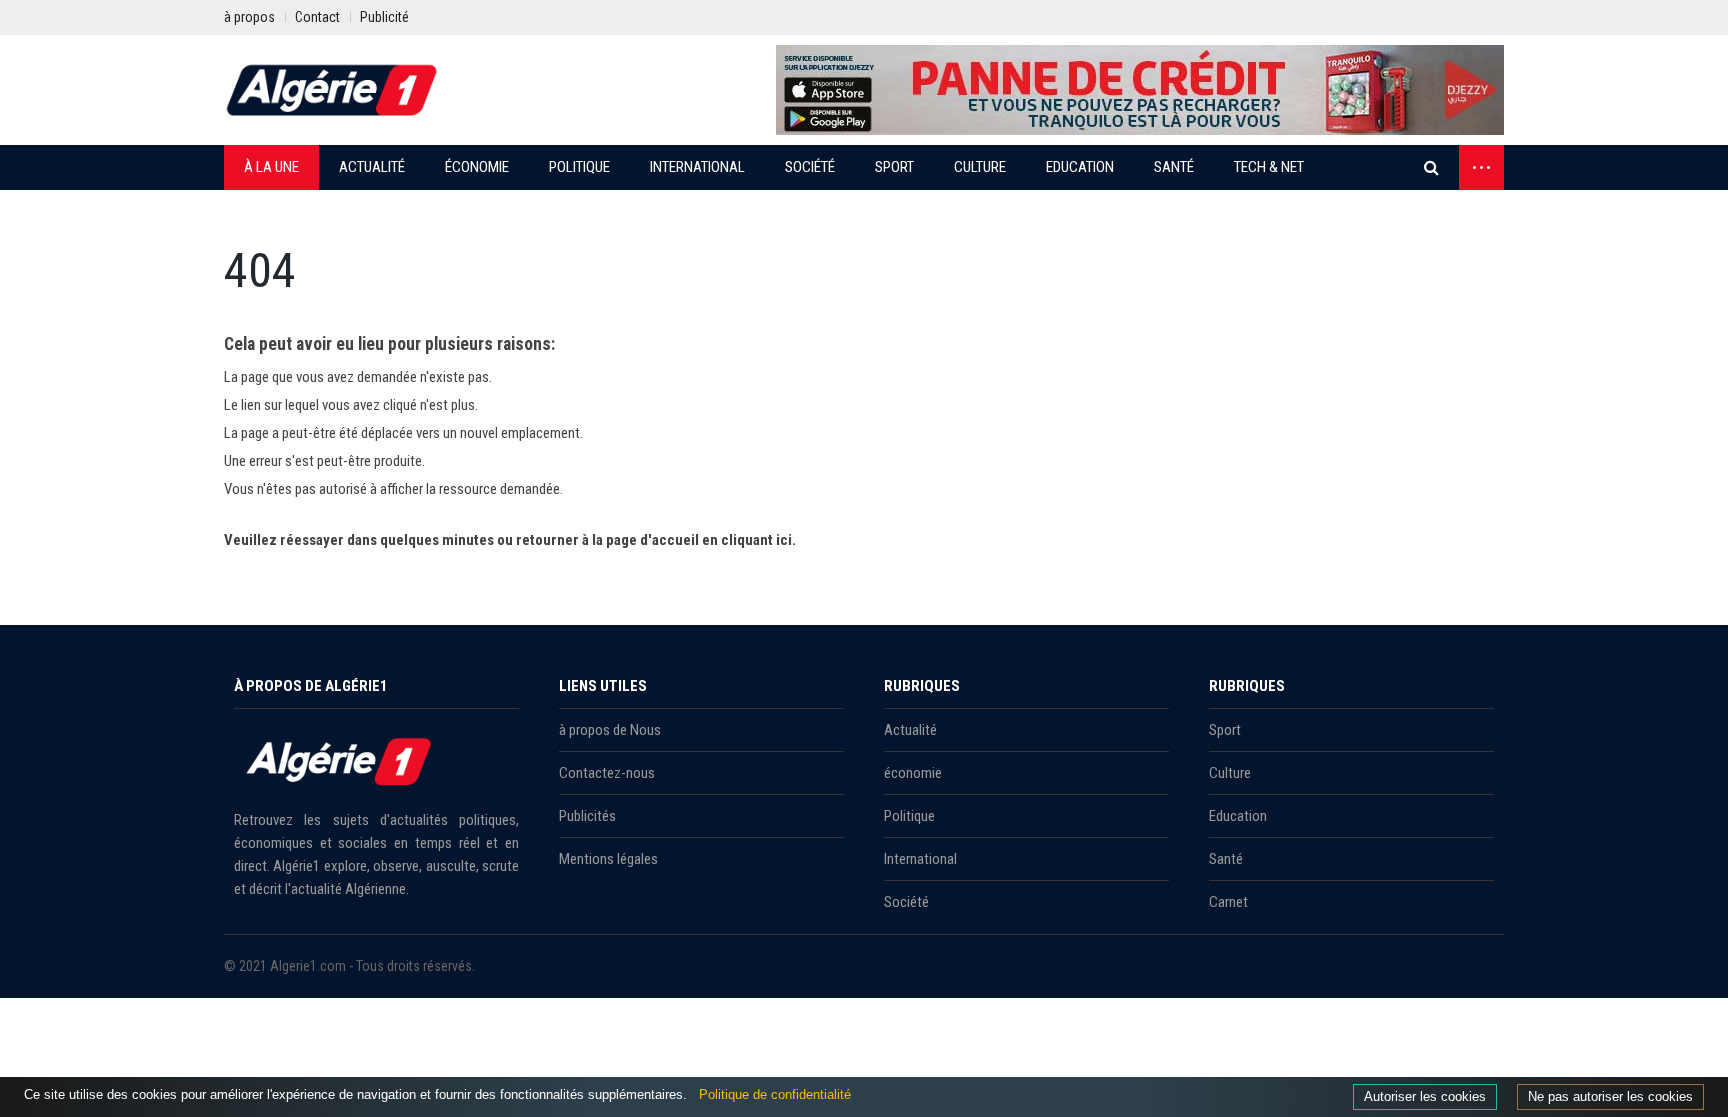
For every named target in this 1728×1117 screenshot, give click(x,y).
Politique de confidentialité (775, 1094)
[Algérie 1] (332, 90)
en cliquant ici (747, 540)
